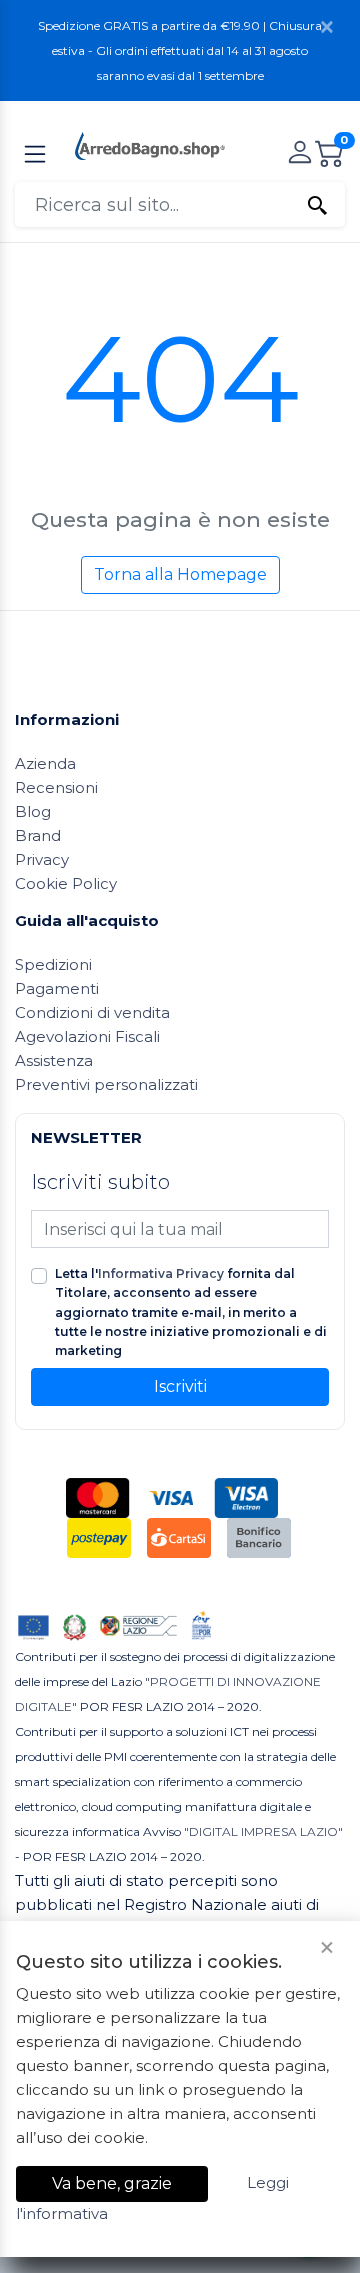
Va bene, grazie (112, 2183)
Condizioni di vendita (92, 1012)
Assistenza (54, 1060)
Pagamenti (57, 988)
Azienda (45, 763)
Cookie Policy (66, 883)
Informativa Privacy (161, 1273)
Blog (33, 811)
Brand (38, 835)
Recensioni (56, 787)
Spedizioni (53, 964)
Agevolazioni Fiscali (87, 1036)
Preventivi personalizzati (106, 1084)
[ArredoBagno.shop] (150, 144)
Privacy (42, 859)
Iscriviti (180, 1386)
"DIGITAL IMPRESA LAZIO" (263, 1831)
